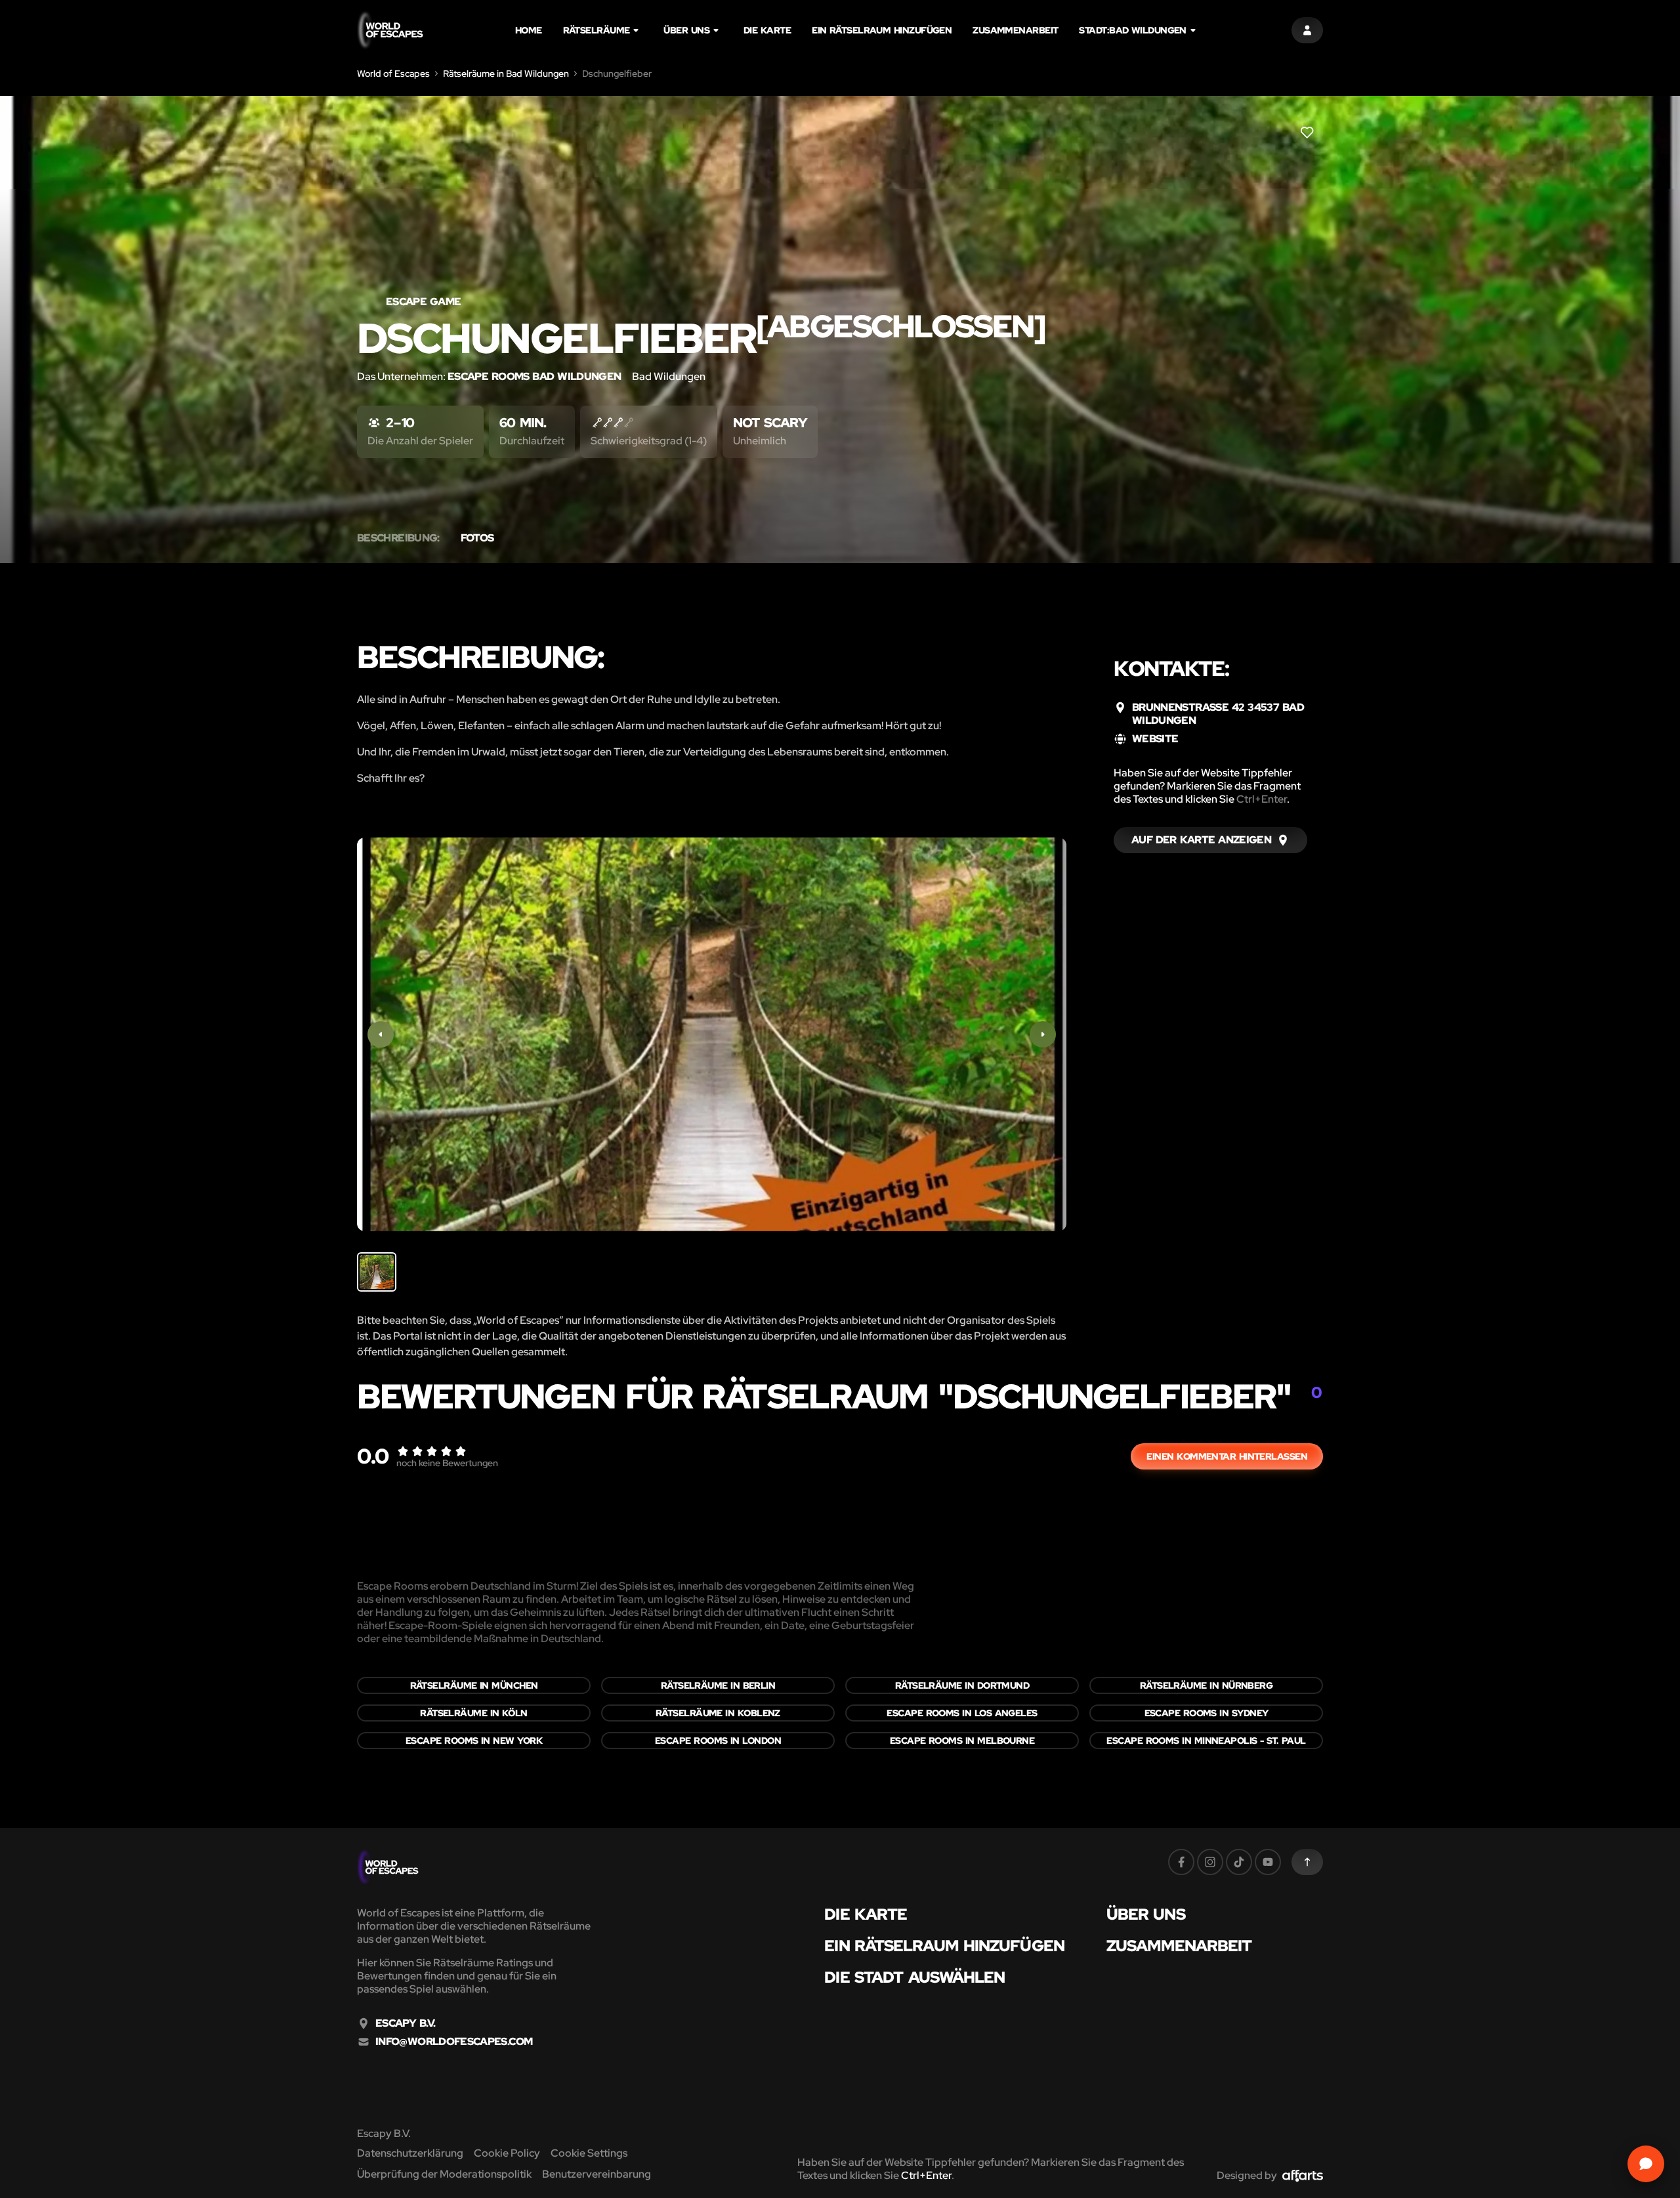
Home (529, 30)
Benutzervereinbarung (597, 2174)
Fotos (477, 538)
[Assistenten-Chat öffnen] (1646, 2164)
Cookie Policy (507, 2153)
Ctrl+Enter (1262, 799)
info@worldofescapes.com (454, 2042)
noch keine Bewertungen (447, 1463)
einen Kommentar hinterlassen (1227, 1456)
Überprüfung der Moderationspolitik (444, 2174)
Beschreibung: (398, 538)
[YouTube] (1268, 1862)
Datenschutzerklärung (410, 2153)
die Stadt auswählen (914, 1977)
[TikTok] (1239, 1862)
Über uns (686, 30)
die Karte (767, 30)
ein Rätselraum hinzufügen (882, 30)
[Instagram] (1210, 1862)
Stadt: (1132, 30)
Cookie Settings (589, 2153)
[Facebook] (1181, 1862)
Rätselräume (597, 30)
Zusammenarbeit (1015, 30)
